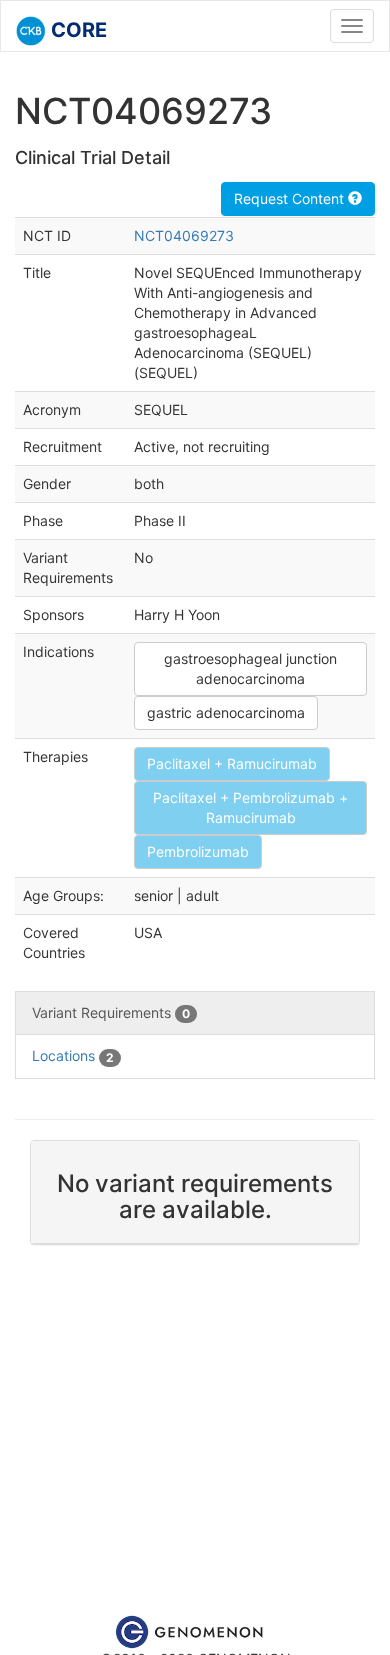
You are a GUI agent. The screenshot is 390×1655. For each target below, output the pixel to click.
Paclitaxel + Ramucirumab (232, 763)
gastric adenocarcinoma (226, 712)
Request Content (291, 198)
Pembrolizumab (198, 851)
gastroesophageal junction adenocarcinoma (250, 668)
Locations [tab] (73, 1055)
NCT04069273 (184, 235)
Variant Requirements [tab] (111, 1012)
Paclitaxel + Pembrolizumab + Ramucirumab (250, 807)
